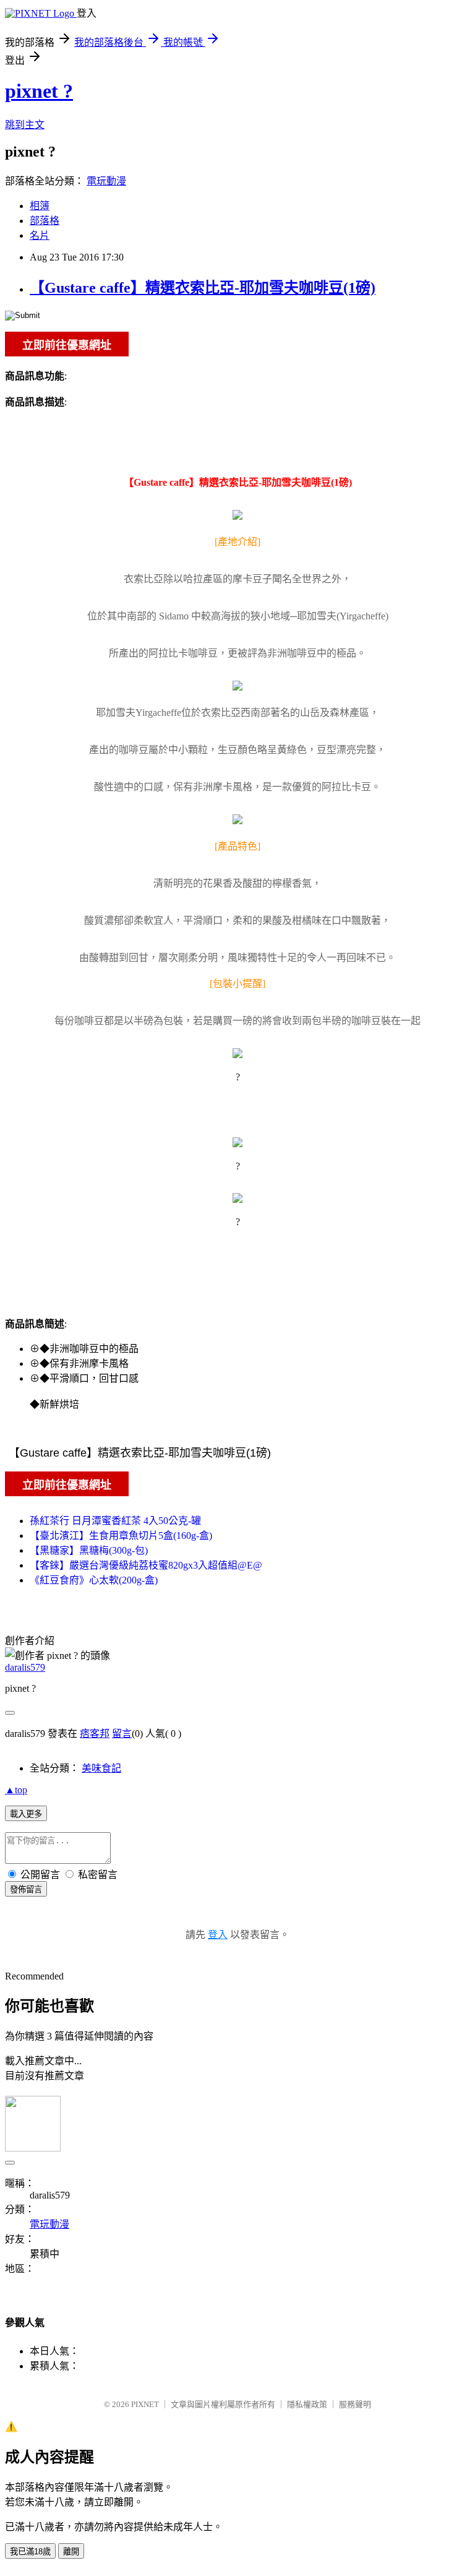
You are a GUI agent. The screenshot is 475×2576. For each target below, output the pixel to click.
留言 (122, 1734)
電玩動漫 (106, 181)
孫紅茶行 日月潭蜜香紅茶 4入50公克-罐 (115, 1521)
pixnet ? (39, 91)
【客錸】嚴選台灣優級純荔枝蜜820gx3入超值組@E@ (146, 1565)
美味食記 (101, 1768)
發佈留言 (26, 1889)
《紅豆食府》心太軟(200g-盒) (94, 1580)
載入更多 (26, 1814)
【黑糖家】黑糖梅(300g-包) (89, 1550)
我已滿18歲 (30, 2552)
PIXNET (145, 2404)
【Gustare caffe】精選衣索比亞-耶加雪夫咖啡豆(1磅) (203, 288)
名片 (40, 235)
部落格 (45, 221)
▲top (16, 1790)
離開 (71, 2552)
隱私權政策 (307, 2404)
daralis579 (25, 1667)
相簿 (40, 206)
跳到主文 (25, 125)
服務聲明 (355, 2404)
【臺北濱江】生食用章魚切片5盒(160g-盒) (121, 1536)
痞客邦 (95, 1734)
